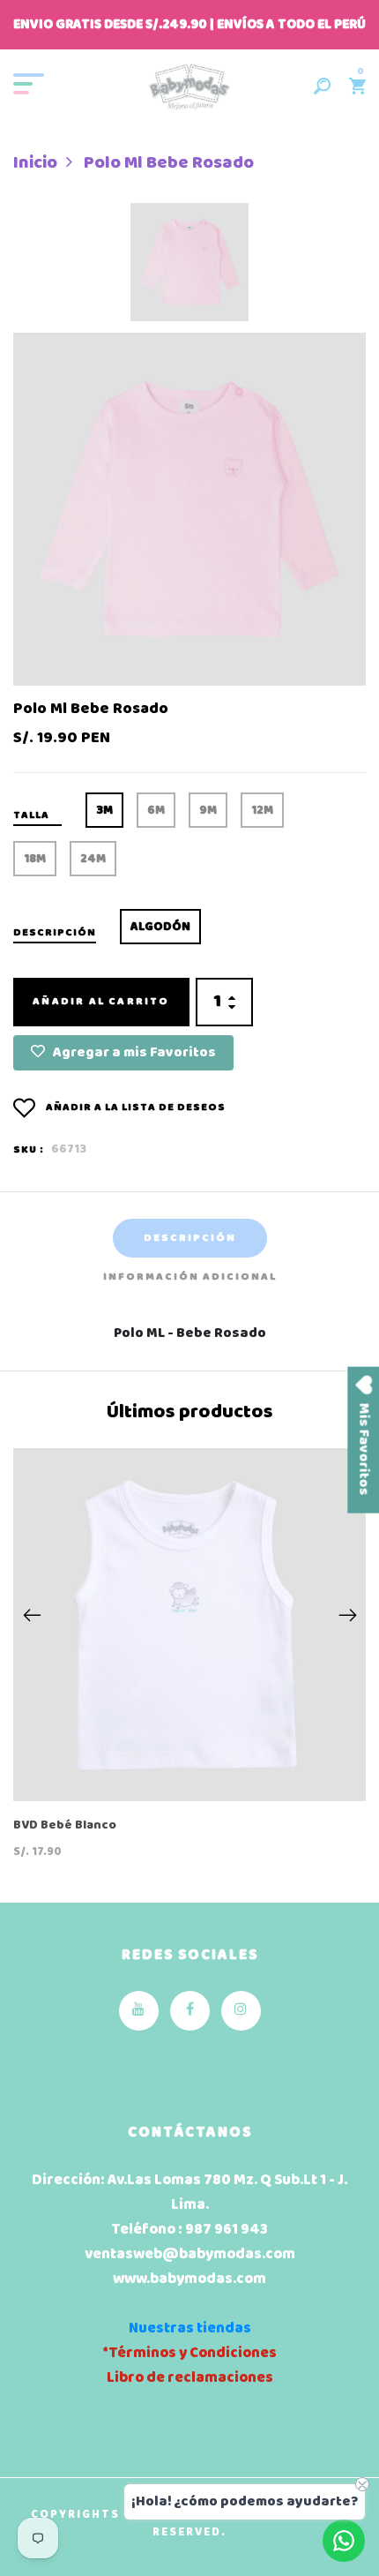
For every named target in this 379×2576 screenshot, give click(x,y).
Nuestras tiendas (190, 2328)
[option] (189, 268)
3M (104, 811)
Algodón (160, 927)
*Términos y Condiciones (189, 2353)
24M (93, 859)
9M (208, 811)
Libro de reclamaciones (190, 2378)
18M (35, 859)
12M (262, 811)
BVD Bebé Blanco (65, 1826)
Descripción (190, 1238)
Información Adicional (190, 1277)
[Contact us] (344, 2541)
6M (156, 811)
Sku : (29, 1150)
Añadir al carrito (101, 1002)
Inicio (35, 163)
